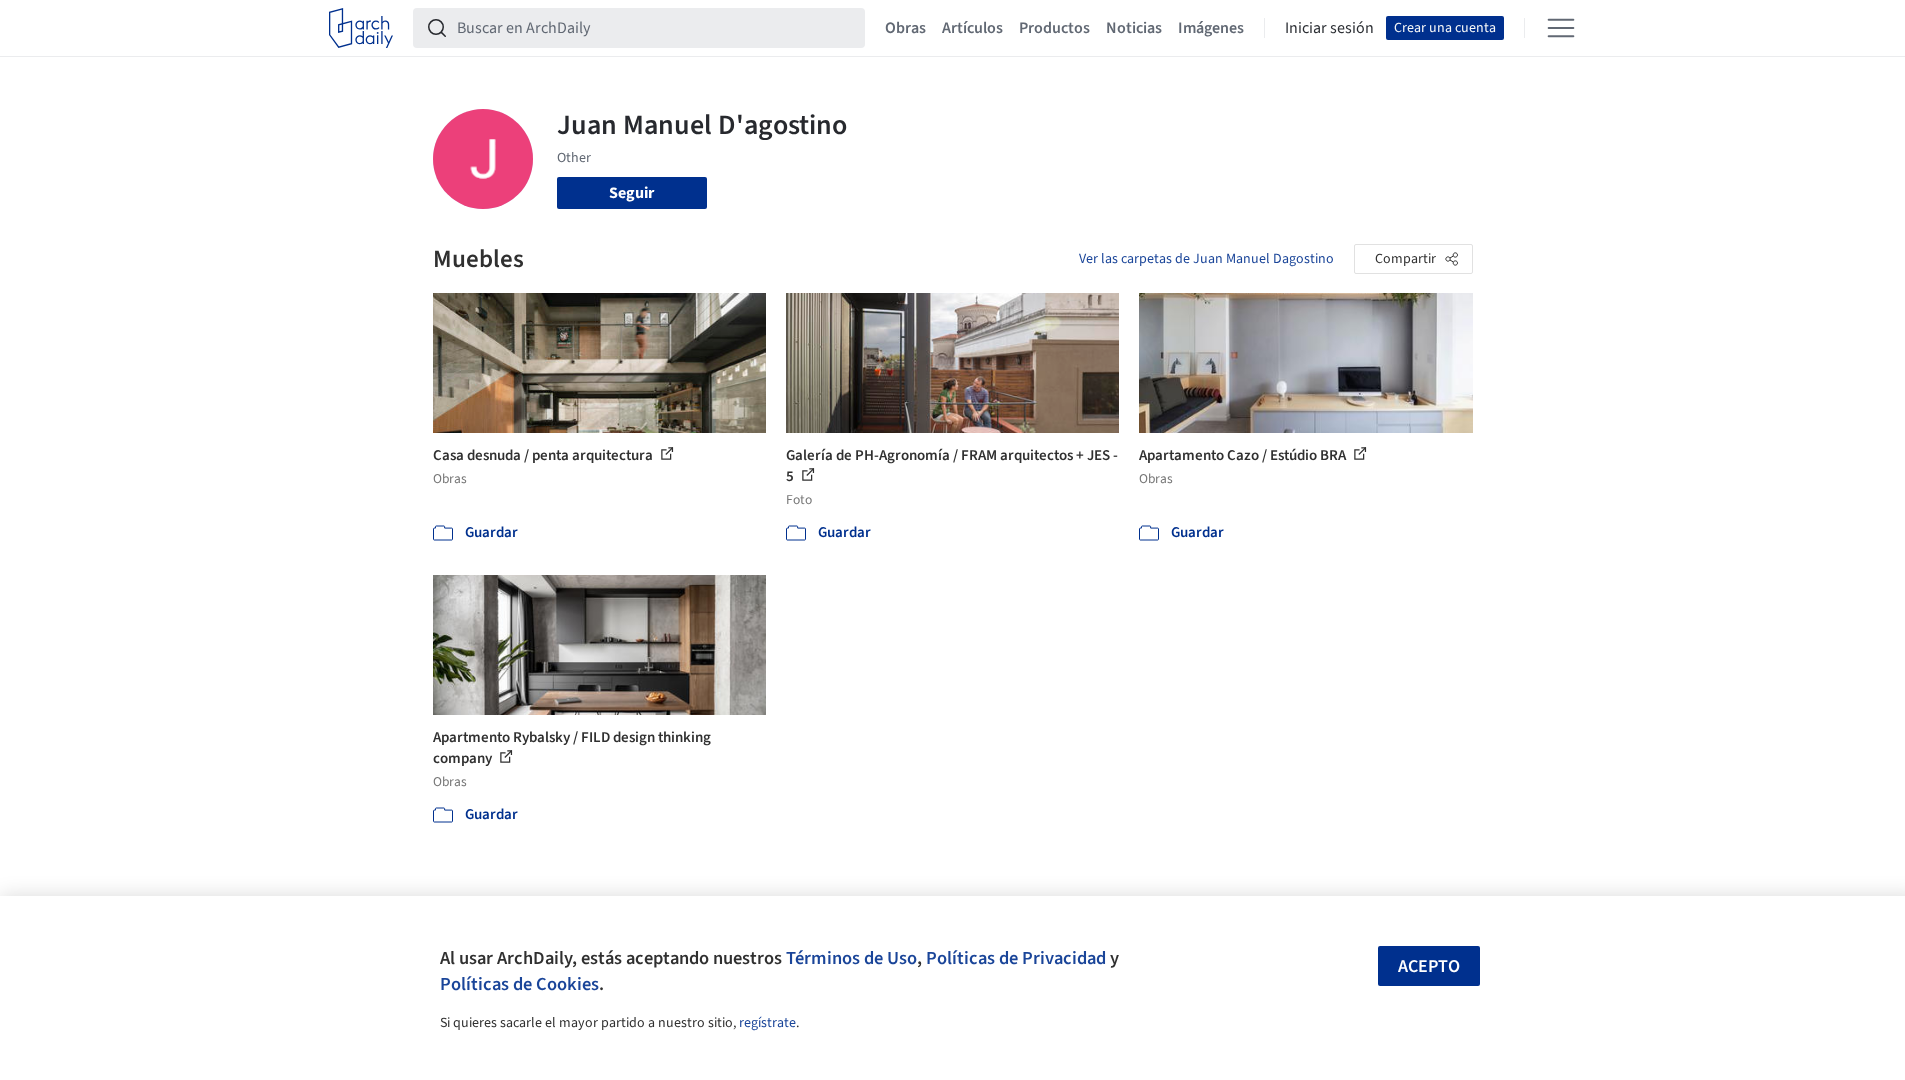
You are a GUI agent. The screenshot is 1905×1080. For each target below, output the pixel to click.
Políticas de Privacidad (1016, 958)
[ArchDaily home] (361, 28)
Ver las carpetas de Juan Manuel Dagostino (1206, 259)
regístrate (767, 1023)
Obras (905, 28)
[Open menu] (1561, 28)
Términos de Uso (851, 958)
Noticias (1134, 28)
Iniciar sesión (1329, 28)
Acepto (1429, 966)
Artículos (972, 28)
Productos (1054, 28)
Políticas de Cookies (519, 984)
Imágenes (1211, 28)
